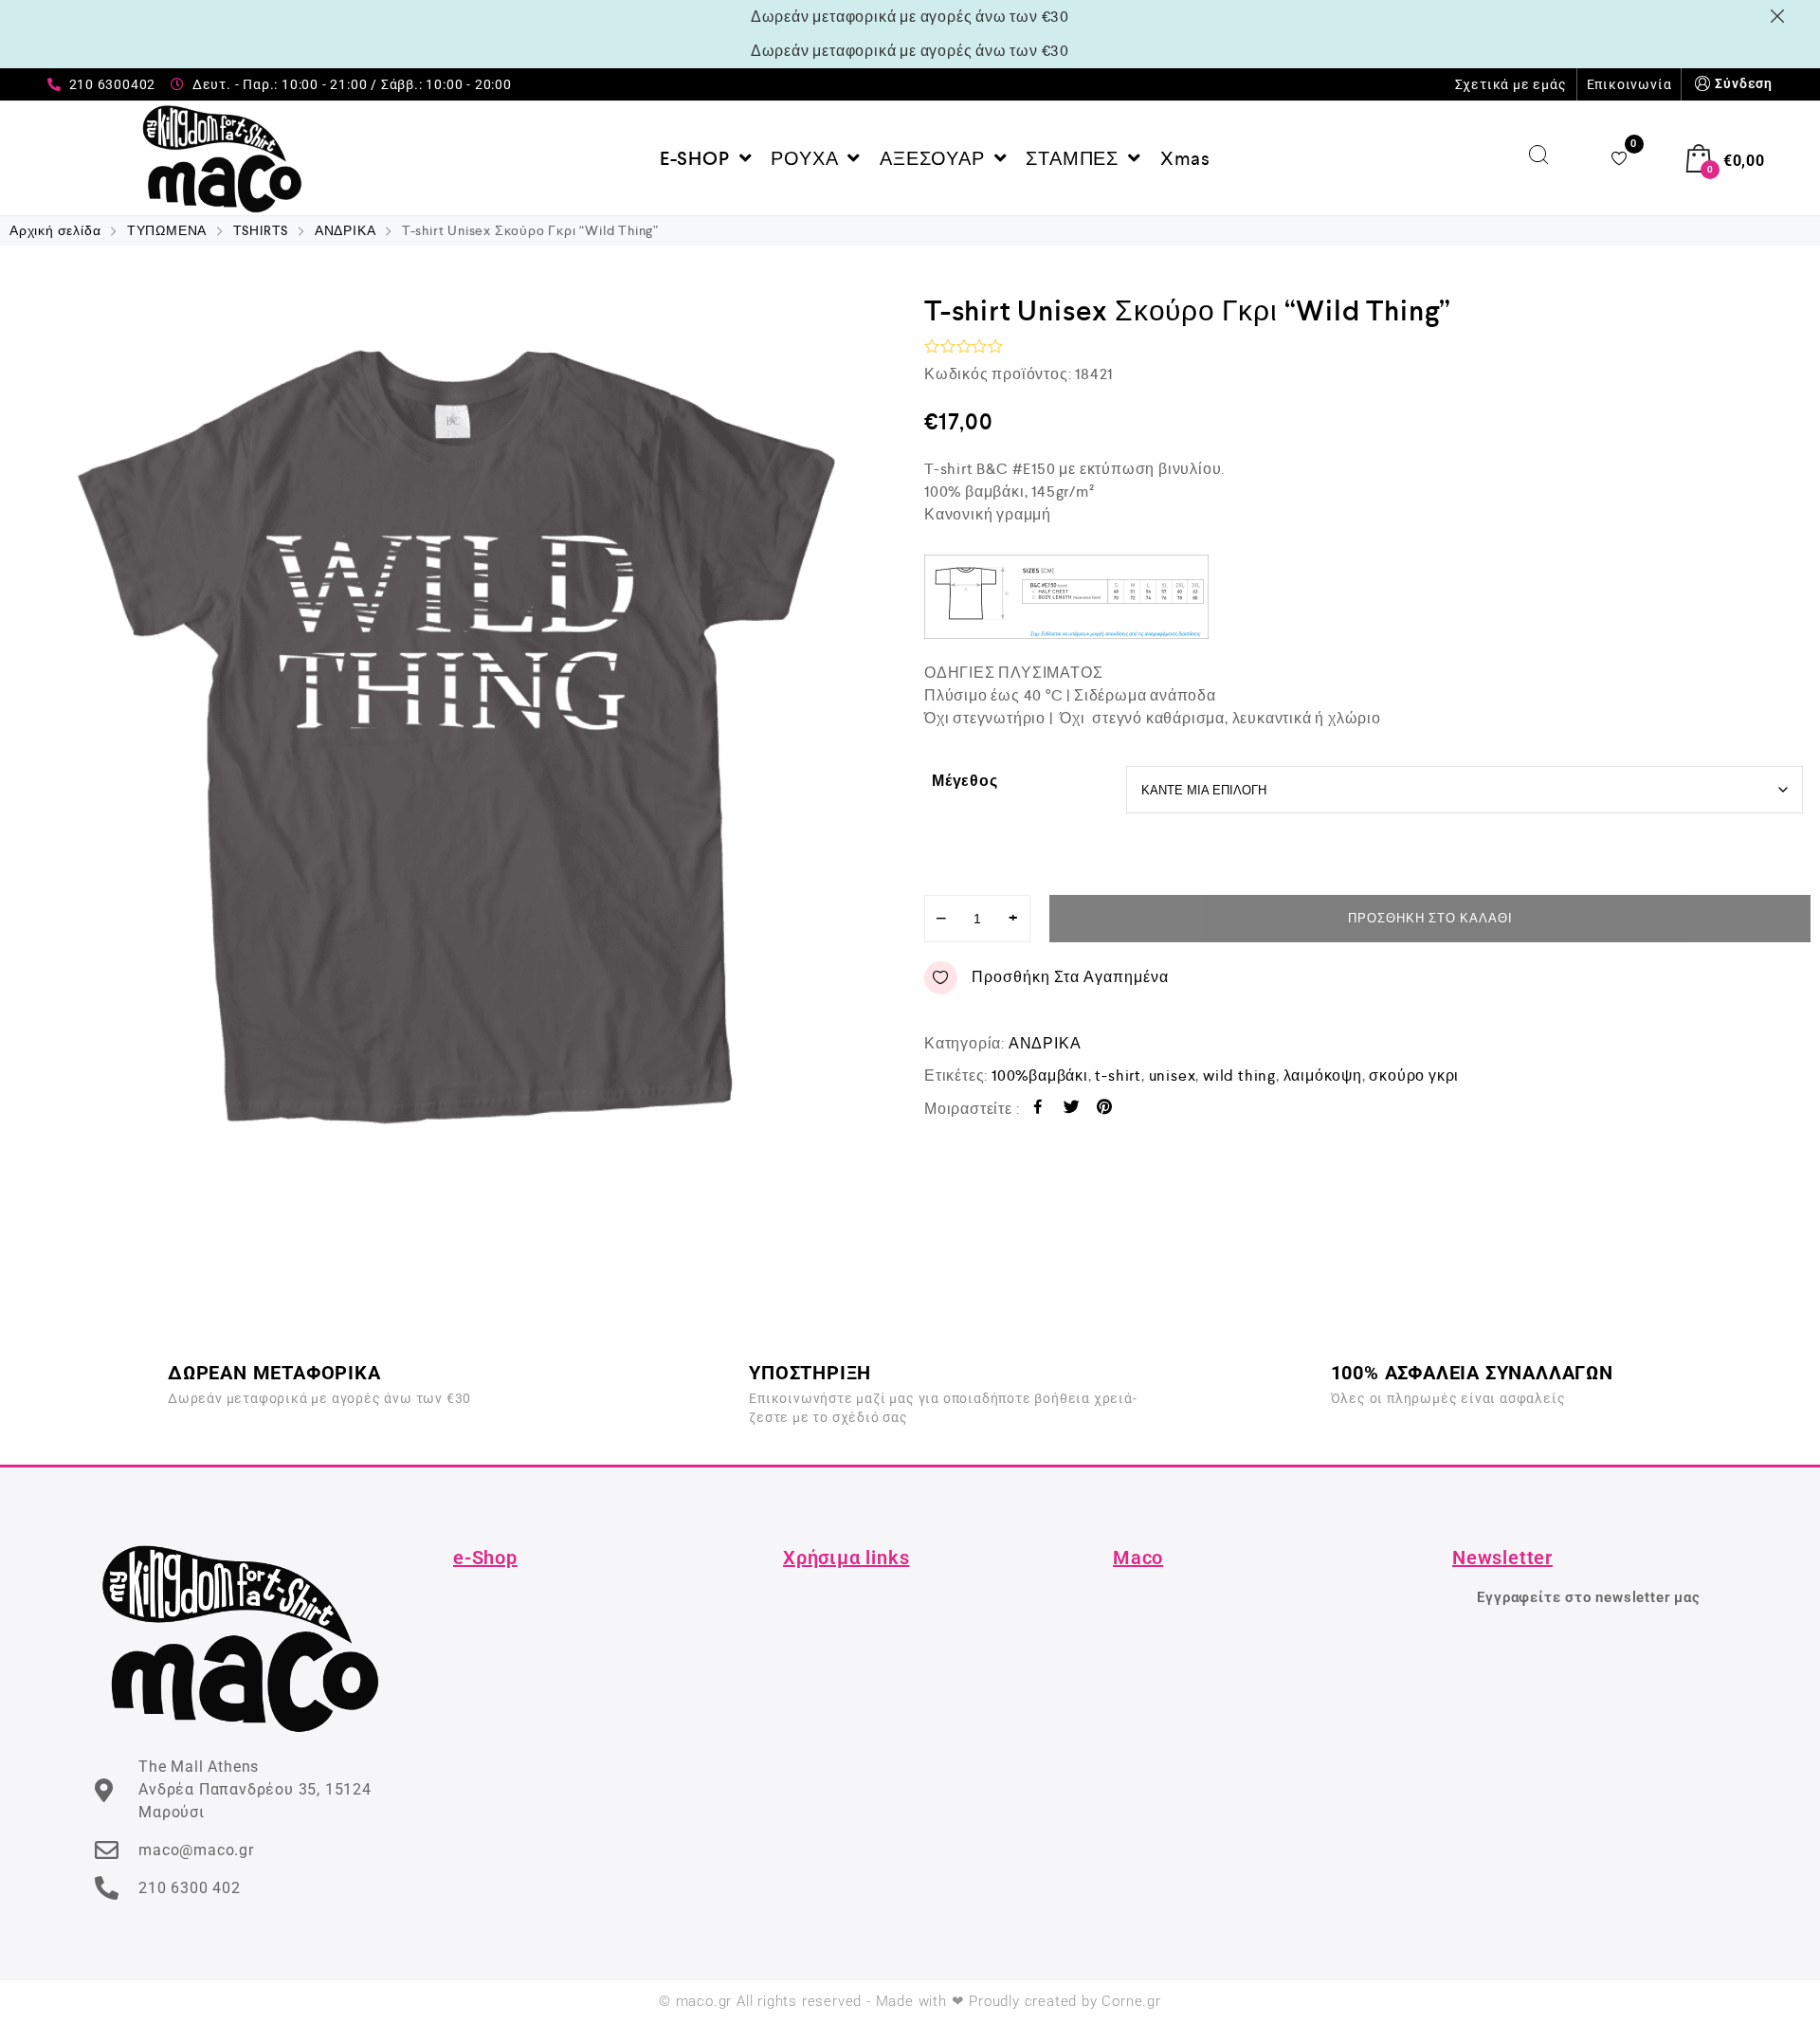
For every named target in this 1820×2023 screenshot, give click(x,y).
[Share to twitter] (1072, 1110)
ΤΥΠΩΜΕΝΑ (167, 230)
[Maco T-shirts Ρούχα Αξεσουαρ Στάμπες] (222, 158)
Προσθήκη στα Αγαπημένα (1070, 977)
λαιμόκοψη (1323, 1075)
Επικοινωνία (1629, 84)
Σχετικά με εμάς (1511, 84)
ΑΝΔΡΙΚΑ (346, 230)
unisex (1173, 1075)
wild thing (1239, 1075)
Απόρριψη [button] (1781, 16)
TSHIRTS (261, 230)
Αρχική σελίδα (55, 230)
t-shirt (1118, 1075)
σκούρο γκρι (1414, 1075)
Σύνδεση (1744, 83)
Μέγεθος (965, 781)
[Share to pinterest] (1105, 1110)
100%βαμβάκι (1040, 1075)
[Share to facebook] (1038, 1110)
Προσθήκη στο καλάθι (1430, 918)
